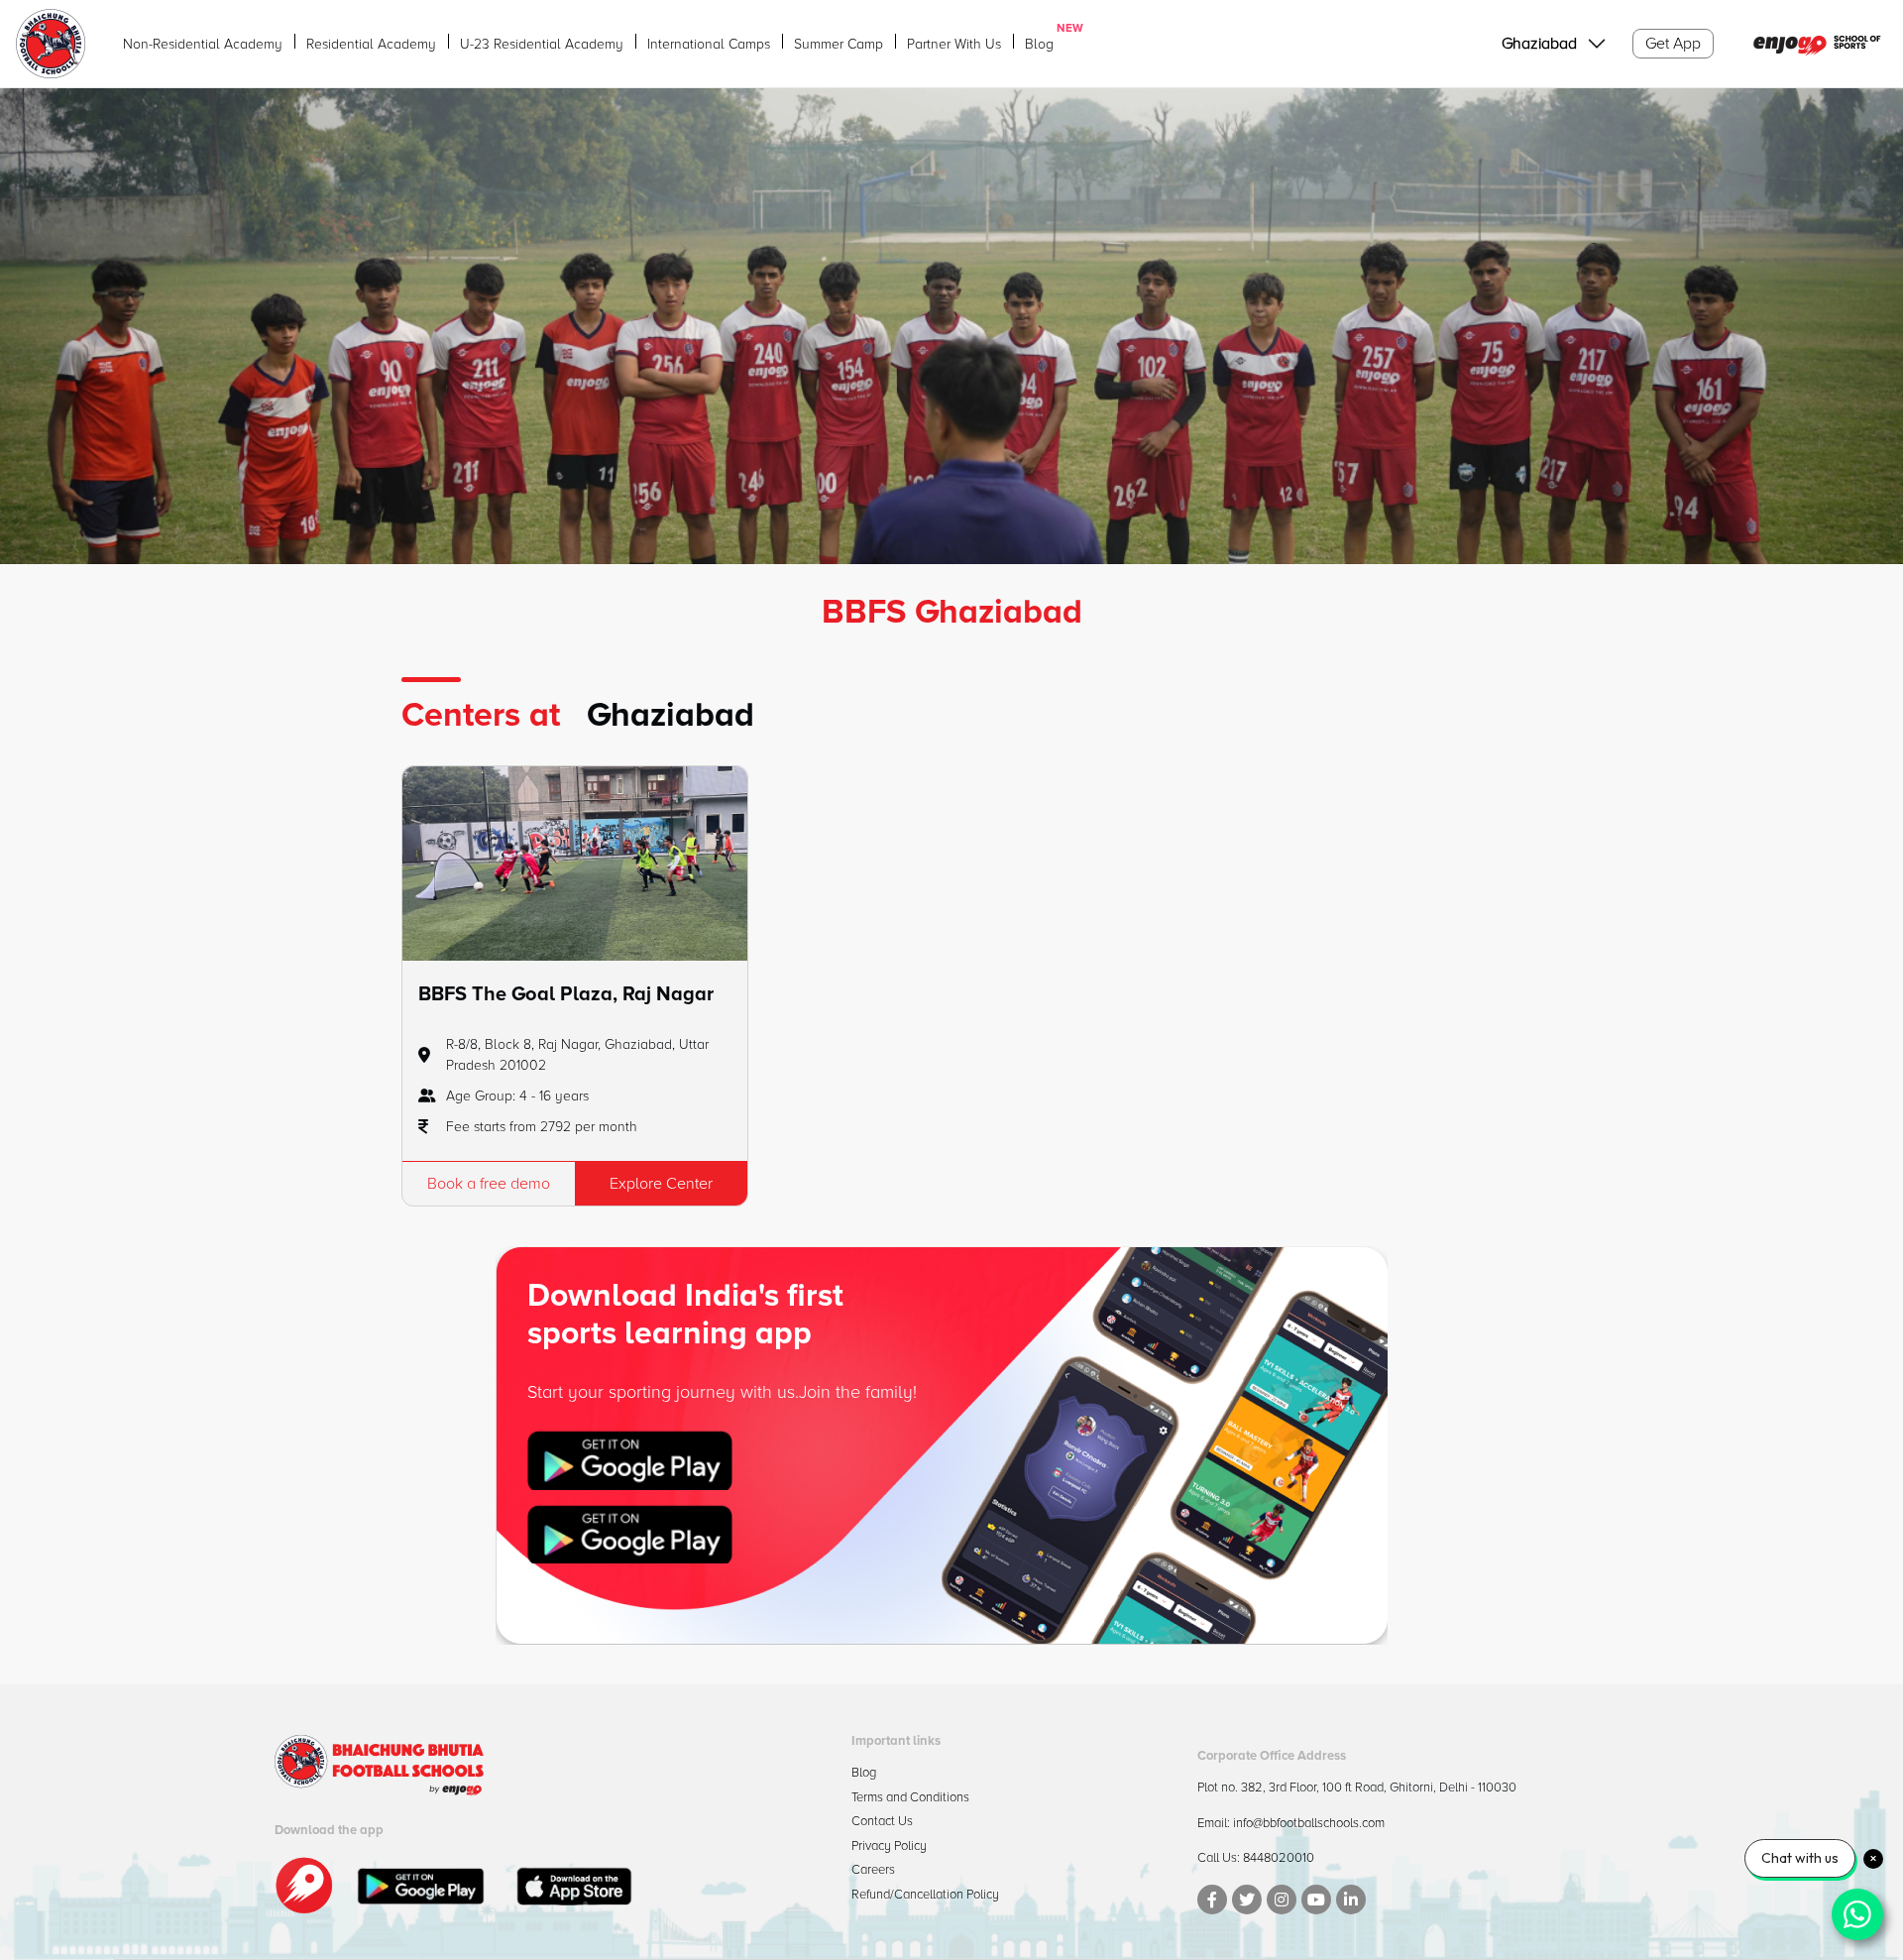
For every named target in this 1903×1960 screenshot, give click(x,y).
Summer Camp (839, 44)
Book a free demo (489, 1184)
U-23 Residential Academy (542, 44)
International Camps (709, 44)
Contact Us (882, 1821)
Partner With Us (954, 44)
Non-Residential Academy (203, 44)
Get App (1673, 44)
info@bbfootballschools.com (1309, 1823)
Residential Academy (371, 44)
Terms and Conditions (910, 1797)
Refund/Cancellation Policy (925, 1895)
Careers (873, 1870)
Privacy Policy (889, 1846)
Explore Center (661, 1184)
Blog (1039, 43)
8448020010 (1279, 1858)
